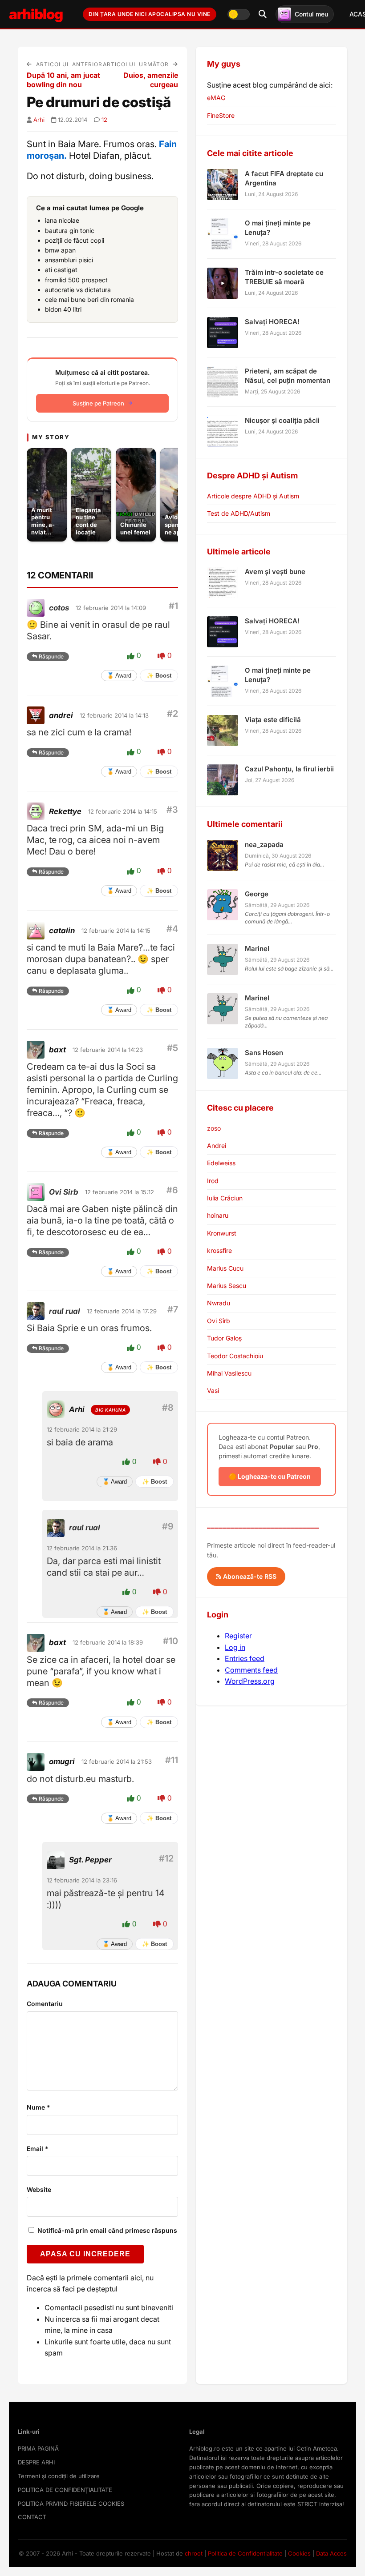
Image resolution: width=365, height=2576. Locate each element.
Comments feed (251, 1670)
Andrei (217, 1146)
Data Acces (331, 2553)
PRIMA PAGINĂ (38, 2448)
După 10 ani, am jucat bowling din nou (63, 80)
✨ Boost (159, 676)
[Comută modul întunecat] (239, 14)
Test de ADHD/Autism (239, 513)
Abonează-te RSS (249, 1576)
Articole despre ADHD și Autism (253, 496)
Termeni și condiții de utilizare (59, 2476)
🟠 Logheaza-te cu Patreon (270, 1476)
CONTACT (32, 2517)
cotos (59, 608)
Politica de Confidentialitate (245, 2553)
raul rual (65, 1311)
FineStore (221, 115)
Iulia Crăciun (225, 1198)
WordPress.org (250, 1681)
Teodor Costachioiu (235, 1356)
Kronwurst (222, 1233)
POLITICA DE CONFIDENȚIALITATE (65, 2490)
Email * (38, 2149)
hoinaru (218, 1215)
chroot (194, 2553)
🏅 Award (119, 676)
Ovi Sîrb (219, 1321)
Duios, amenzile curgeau (151, 80)
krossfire (219, 1250)
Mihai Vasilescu (229, 1373)
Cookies (299, 2553)
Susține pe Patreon (98, 403)
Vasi (213, 1390)
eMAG (216, 98)
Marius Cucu (225, 1268)
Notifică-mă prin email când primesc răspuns (106, 2230)
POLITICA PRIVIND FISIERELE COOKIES (71, 2504)
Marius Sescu (227, 1286)
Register (238, 1636)
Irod (213, 1181)
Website (39, 2189)
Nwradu (219, 1303)
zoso (214, 1128)
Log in (235, 1647)
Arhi (39, 120)
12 (104, 120)
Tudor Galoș (224, 1338)
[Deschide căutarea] (263, 14)
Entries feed (245, 1658)
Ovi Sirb (64, 1192)
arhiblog (36, 14)
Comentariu (45, 2004)
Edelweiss (221, 1163)
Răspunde (51, 656)
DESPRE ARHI (36, 2462)
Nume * (39, 2107)
